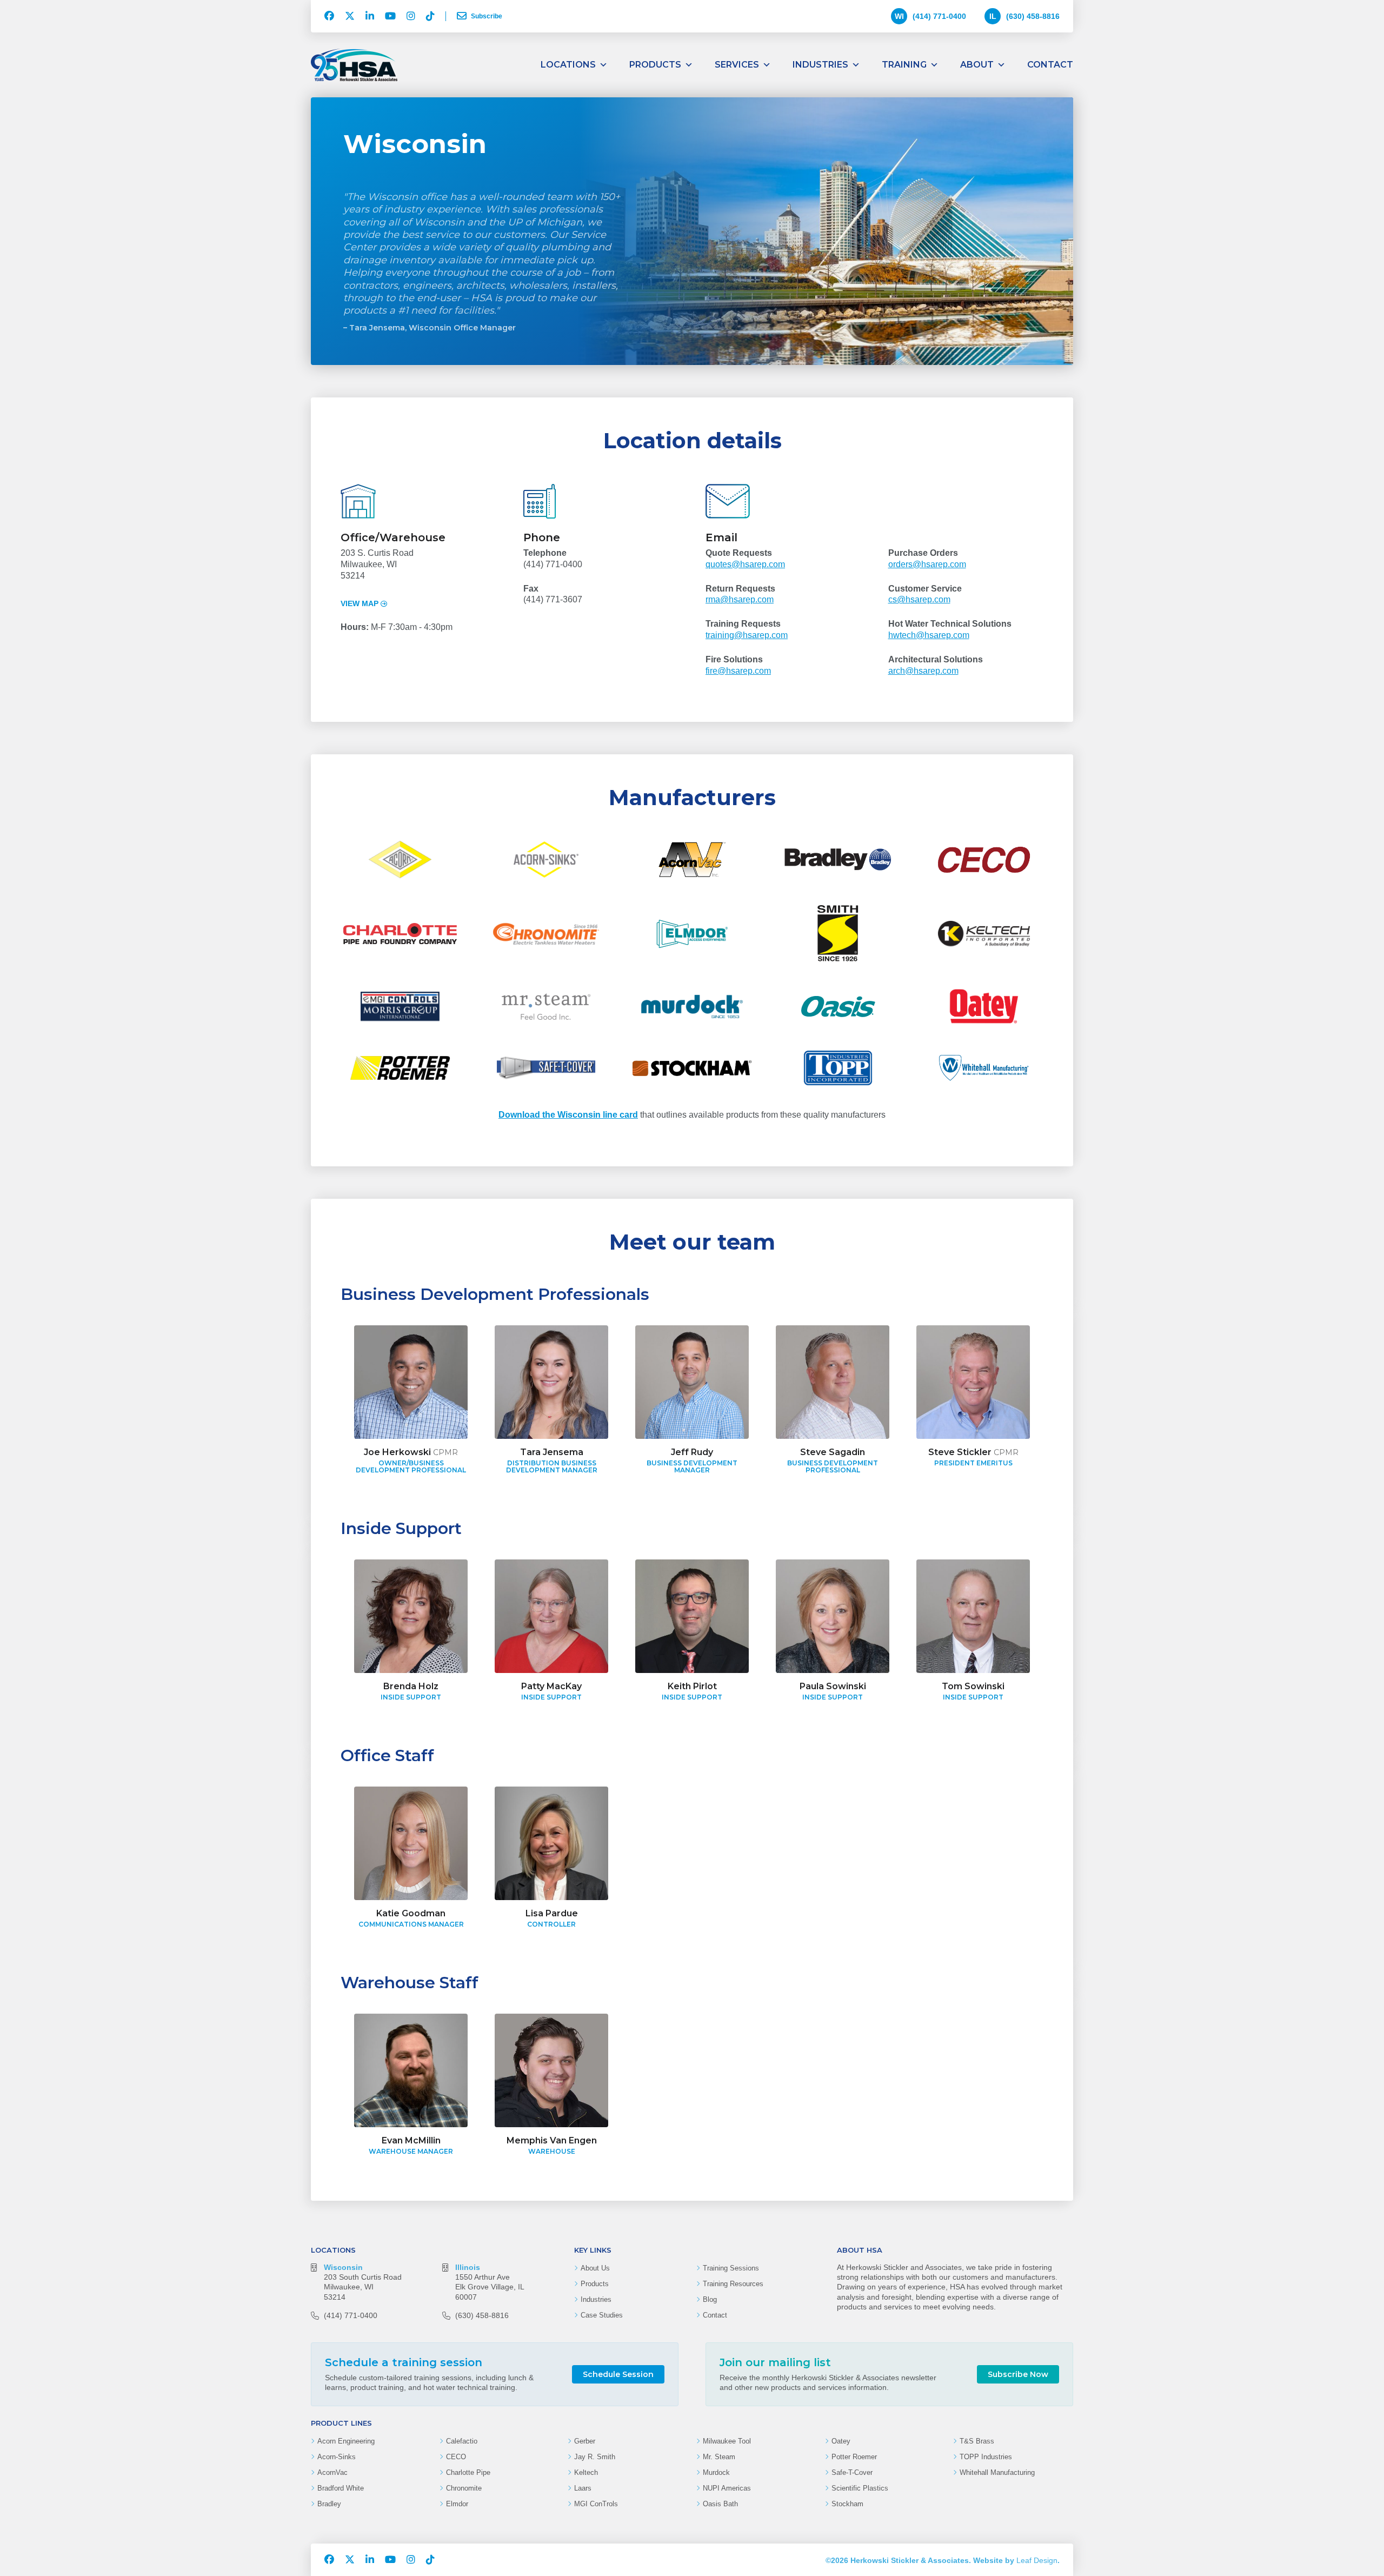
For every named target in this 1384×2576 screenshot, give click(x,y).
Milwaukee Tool (727, 2441)
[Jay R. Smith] (838, 933)
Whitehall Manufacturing (997, 2472)
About (977, 65)
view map (360, 603)
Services (737, 65)
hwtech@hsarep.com (929, 635)
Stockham (847, 2504)
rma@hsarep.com (740, 599)
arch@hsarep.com (923, 671)
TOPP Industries (986, 2457)
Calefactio (462, 2441)
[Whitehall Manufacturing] (984, 1068)
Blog (710, 2299)
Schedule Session (618, 2374)
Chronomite (464, 2488)
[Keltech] (984, 933)
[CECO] (984, 859)
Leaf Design (1037, 2560)
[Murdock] (692, 1006)
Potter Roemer (854, 2457)
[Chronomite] (546, 933)
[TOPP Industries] (838, 1068)
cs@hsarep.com (919, 599)
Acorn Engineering (346, 2441)
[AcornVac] (692, 859)
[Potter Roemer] (400, 1068)
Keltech (586, 2472)
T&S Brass (977, 2441)
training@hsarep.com (747, 635)
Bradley (329, 2504)
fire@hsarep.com (738, 671)
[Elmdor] (692, 933)
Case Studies (602, 2315)
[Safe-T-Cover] (546, 1068)
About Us (595, 2268)
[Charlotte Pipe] (400, 933)
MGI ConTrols (596, 2504)
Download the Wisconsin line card (568, 1115)
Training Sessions (731, 2268)
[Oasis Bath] (838, 1006)
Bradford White (341, 2488)
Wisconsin (343, 2267)
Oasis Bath (720, 2504)
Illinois (468, 2267)
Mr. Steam (719, 2457)
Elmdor (457, 2504)
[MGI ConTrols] (400, 1006)
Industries (820, 65)
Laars (583, 2488)
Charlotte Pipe (468, 2472)
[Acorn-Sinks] (546, 859)
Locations (568, 65)
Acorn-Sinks (337, 2457)
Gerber (585, 2441)
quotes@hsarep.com (745, 564)
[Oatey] (984, 1006)
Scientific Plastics (860, 2488)
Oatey (841, 2441)
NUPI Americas (727, 2488)
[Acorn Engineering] (400, 859)
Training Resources (733, 2284)
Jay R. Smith (595, 2457)
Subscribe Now (1018, 2374)
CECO (456, 2457)
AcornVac (332, 2472)
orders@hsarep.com (927, 564)
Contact (1050, 65)
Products (655, 65)
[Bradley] (838, 859)
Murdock (716, 2472)
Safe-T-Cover (852, 2472)
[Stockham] (692, 1068)
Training (904, 65)
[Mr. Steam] (546, 1006)
